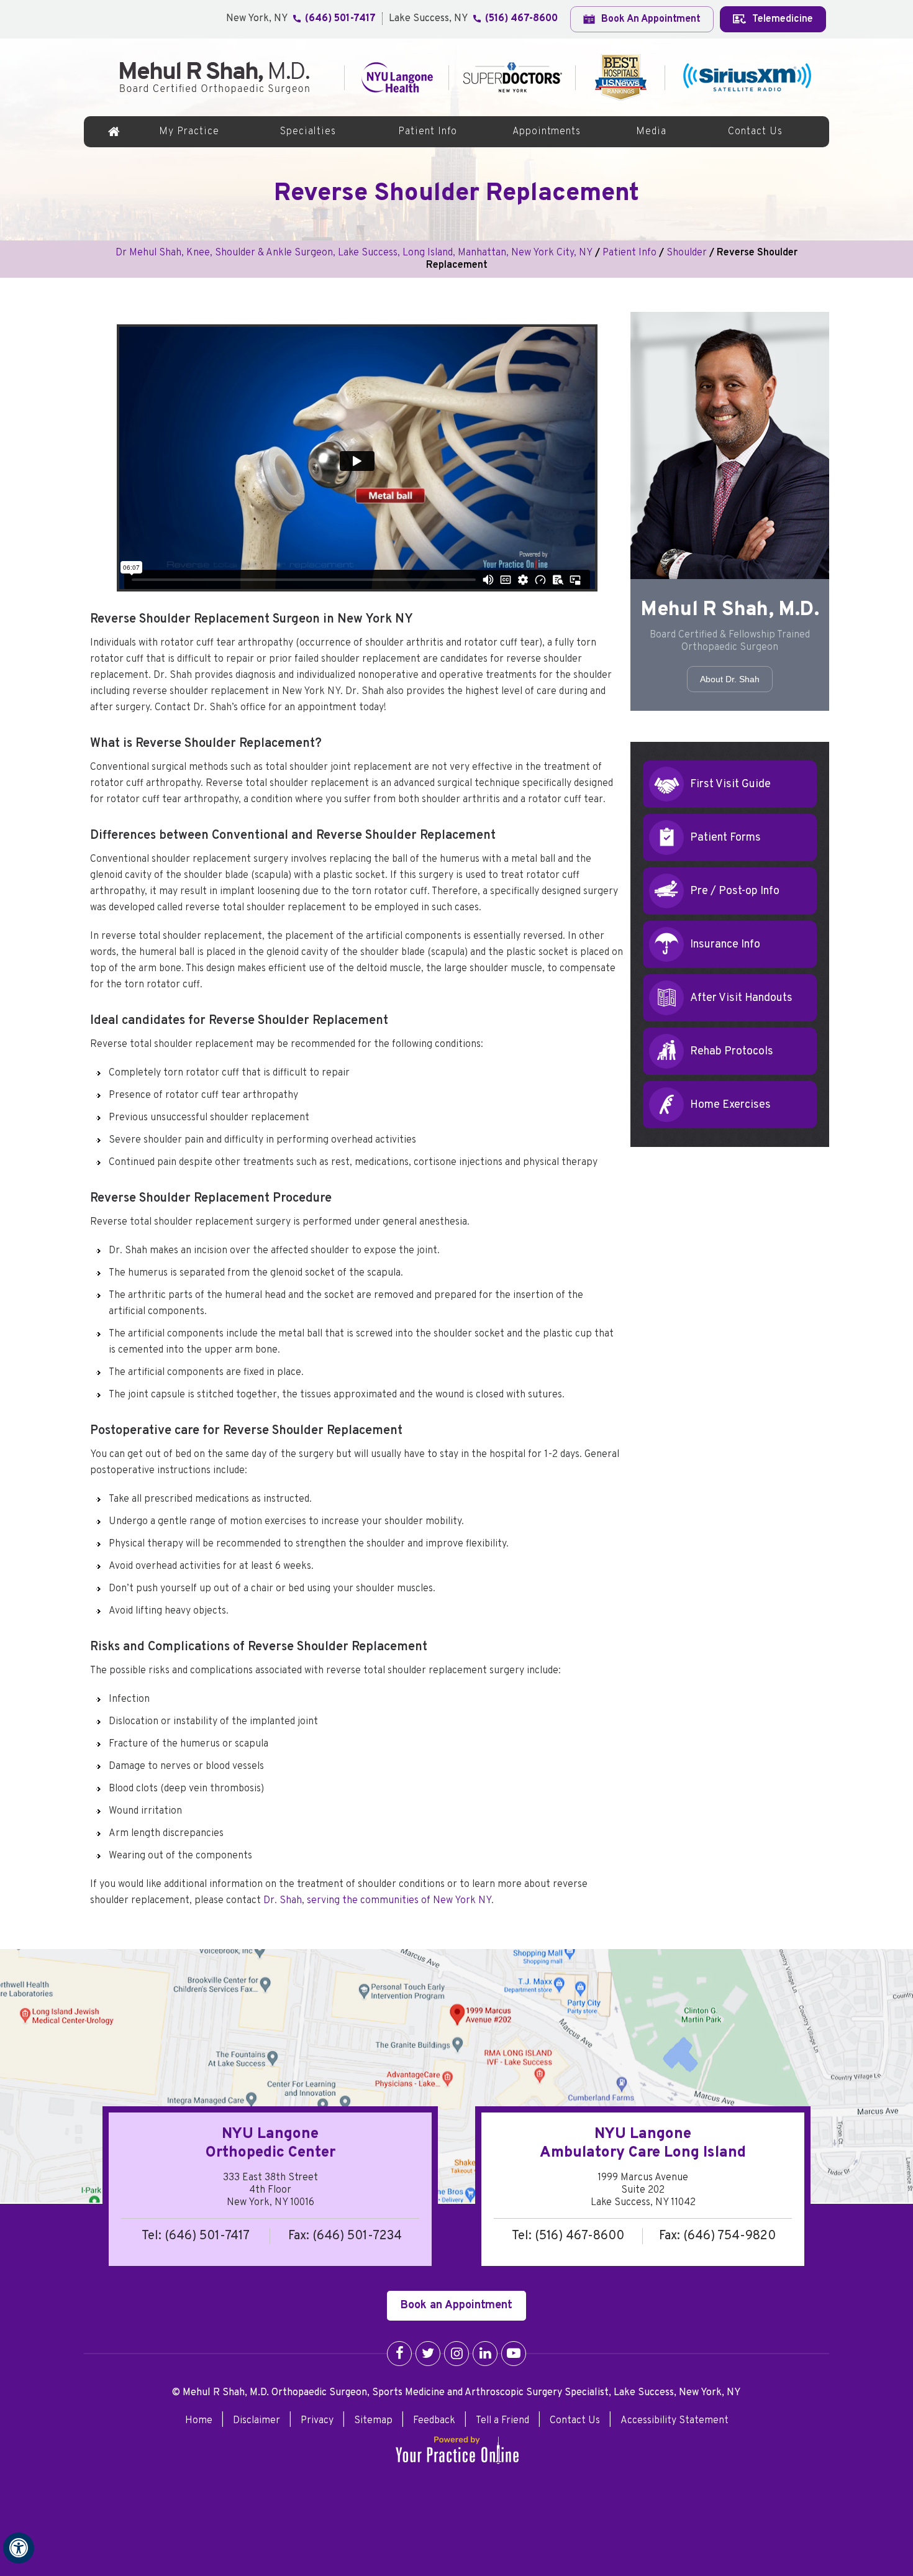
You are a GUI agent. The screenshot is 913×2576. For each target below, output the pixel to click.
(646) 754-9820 (729, 2236)
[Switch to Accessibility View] (19, 2548)
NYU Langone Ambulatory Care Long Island (643, 2144)
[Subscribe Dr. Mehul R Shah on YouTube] (514, 2354)
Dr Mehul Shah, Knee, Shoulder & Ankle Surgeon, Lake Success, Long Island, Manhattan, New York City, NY (354, 253)
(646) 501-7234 (357, 2236)
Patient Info (428, 132)
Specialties (308, 132)
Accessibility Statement (675, 2421)
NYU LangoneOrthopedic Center (270, 2144)
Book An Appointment (650, 19)
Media (651, 132)
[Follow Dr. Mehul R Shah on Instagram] (457, 2354)
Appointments (547, 132)
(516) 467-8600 (521, 19)
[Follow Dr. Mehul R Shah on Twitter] (428, 2354)
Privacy (317, 2421)
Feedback (434, 2421)
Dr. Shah (283, 1901)
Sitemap (373, 2421)
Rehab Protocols (732, 1052)
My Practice (189, 132)
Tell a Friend (502, 2421)
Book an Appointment (457, 2305)
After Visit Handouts (741, 998)
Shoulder (687, 253)
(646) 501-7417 (340, 19)
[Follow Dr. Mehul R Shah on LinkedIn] (485, 2354)
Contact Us (755, 132)
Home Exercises (730, 1105)
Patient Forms (725, 838)
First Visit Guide (730, 784)
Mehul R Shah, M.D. (730, 610)
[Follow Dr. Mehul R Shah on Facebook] (399, 2354)
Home (114, 132)
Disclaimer (257, 2421)
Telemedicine (781, 19)
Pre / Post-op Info (735, 891)
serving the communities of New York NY (399, 1901)
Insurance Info (725, 945)
